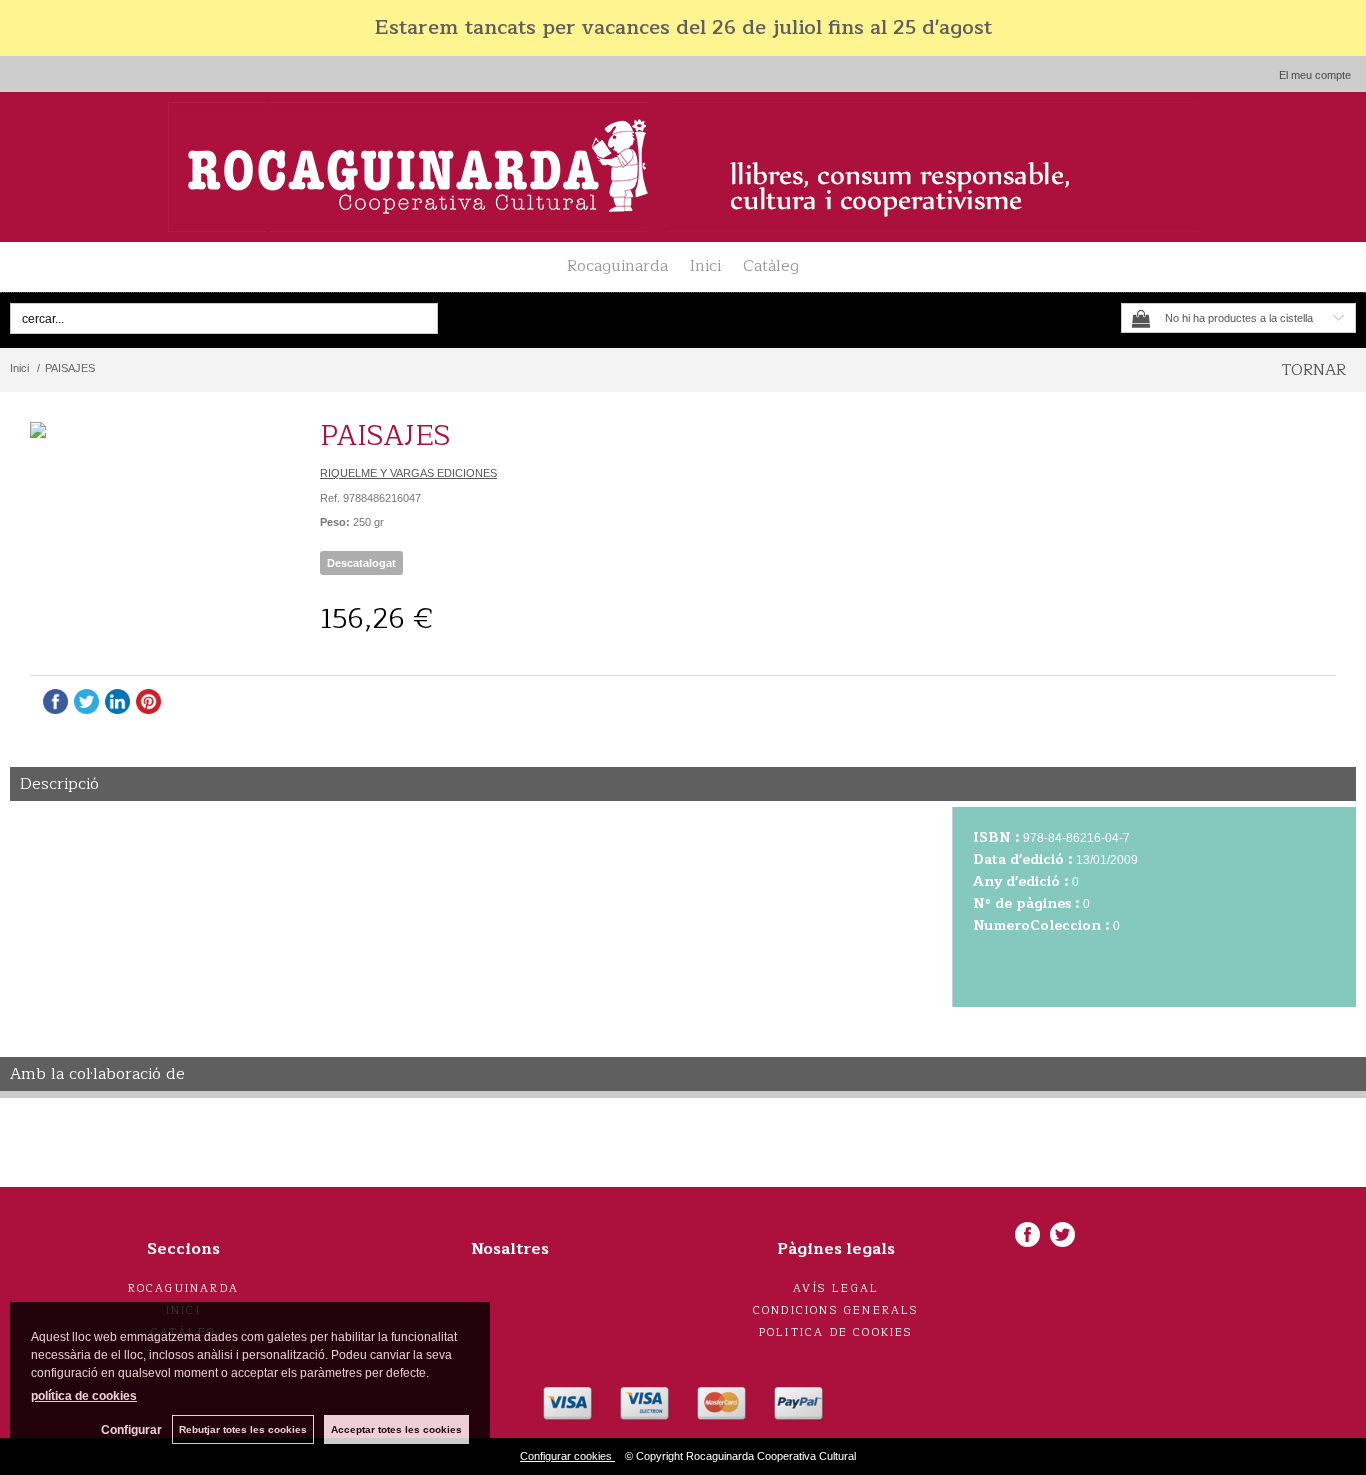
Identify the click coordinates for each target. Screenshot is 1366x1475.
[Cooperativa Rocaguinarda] (683, 167)
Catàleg (771, 266)
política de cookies (84, 1396)
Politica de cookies (836, 1332)
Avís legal (836, 1288)
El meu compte (1315, 75)
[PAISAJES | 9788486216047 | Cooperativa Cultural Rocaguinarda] (155, 430)
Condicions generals (836, 1310)
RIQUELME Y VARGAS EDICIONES (408, 473)
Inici (705, 266)
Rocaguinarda (617, 266)
